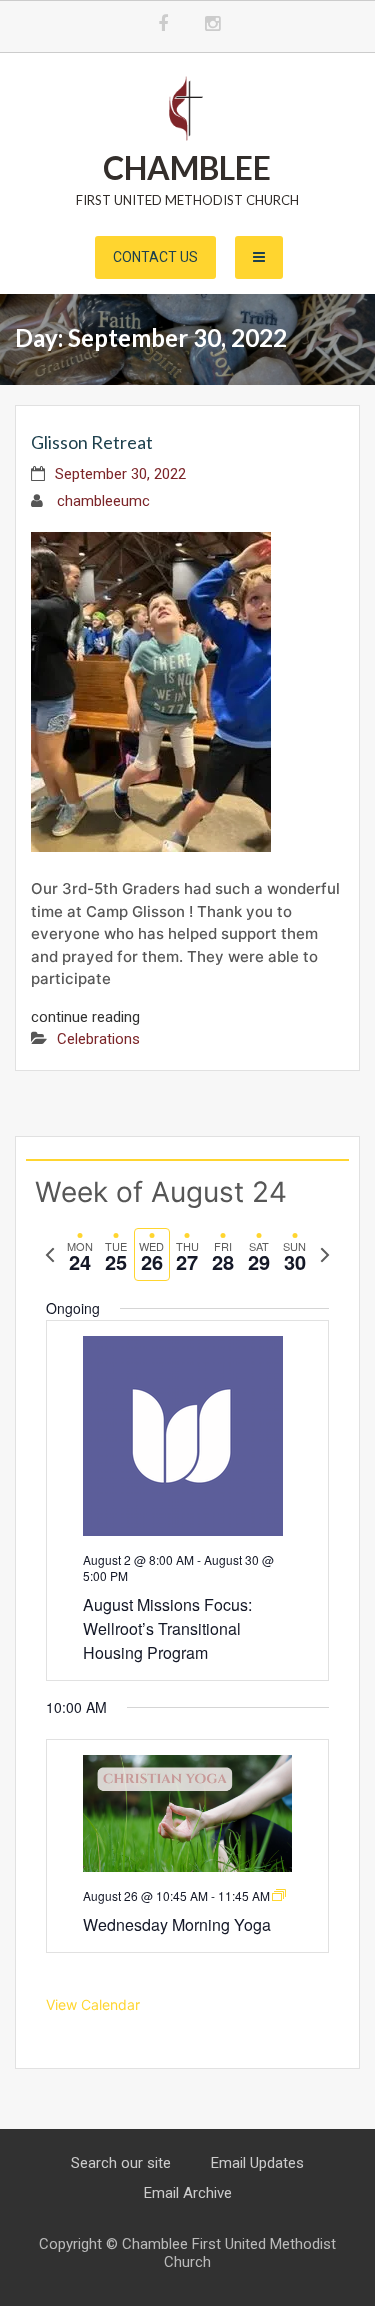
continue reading (85, 1017)
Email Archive (188, 2193)
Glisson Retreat (92, 442)
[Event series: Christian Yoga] (279, 1895)
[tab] (80, 1254)
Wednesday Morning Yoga (177, 1924)
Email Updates (257, 2163)
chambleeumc (103, 501)
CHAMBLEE (187, 167)
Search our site (121, 2163)
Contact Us (155, 257)
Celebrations (98, 1039)
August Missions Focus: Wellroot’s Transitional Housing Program (167, 1628)
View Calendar (93, 2004)
